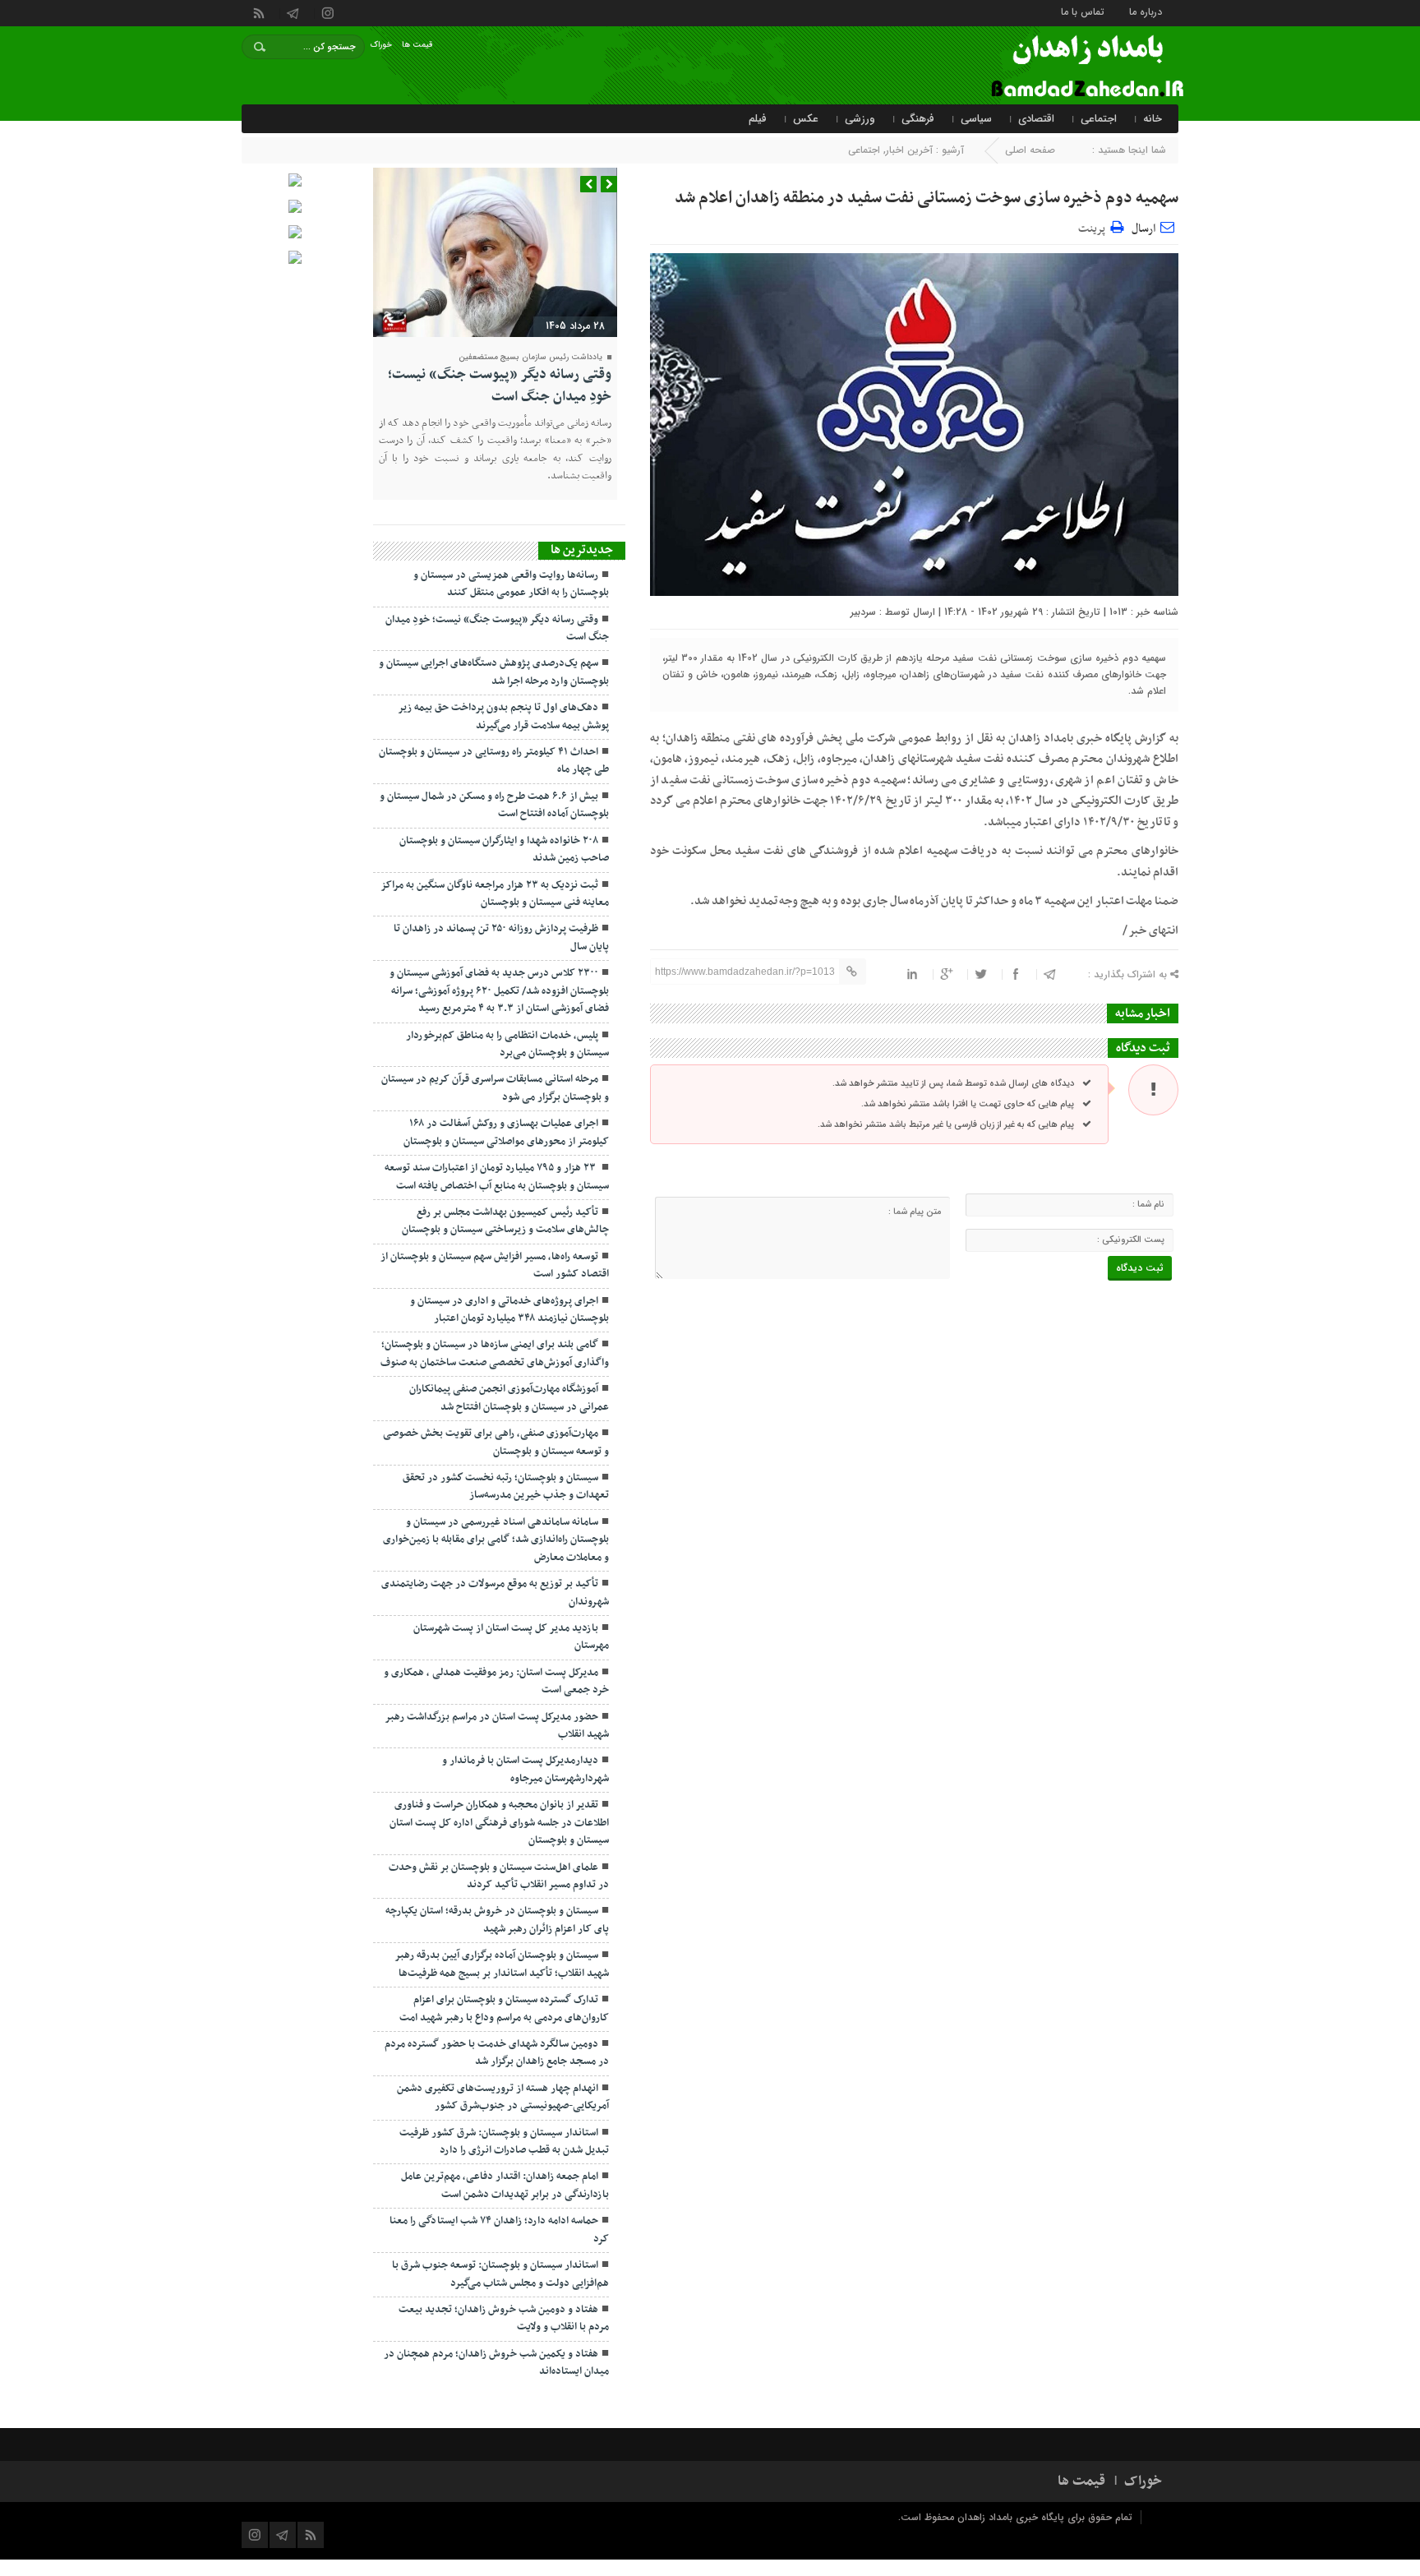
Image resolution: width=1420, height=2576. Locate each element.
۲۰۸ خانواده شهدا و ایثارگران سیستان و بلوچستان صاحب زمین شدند (504, 849)
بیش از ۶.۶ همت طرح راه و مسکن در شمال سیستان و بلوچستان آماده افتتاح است (494, 805)
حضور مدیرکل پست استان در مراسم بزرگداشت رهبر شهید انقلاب (497, 1726)
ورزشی (860, 119)
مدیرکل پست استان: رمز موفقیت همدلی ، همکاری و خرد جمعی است (496, 1681)
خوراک (381, 45)
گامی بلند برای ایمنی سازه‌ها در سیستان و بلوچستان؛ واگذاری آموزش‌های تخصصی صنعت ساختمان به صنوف (495, 1353)
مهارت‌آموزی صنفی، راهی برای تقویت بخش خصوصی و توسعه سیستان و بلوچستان (496, 1442)
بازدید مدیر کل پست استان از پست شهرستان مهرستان (511, 1637)
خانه (1153, 119)
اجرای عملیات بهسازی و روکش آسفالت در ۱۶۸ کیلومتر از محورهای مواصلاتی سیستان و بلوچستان (506, 1132)
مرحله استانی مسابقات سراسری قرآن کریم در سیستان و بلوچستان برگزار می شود (495, 1088)
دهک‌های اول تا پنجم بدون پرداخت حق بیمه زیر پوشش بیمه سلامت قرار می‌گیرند (503, 716)
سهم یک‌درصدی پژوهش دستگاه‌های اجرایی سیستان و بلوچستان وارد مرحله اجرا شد (494, 672)
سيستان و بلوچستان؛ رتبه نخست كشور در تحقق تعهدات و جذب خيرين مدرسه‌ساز (506, 1487)
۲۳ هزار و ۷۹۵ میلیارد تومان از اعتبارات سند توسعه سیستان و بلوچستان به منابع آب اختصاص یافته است (497, 1177)
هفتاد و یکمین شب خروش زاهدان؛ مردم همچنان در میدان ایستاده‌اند (496, 2363)
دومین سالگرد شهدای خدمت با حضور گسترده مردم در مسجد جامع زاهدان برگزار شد (497, 2053)
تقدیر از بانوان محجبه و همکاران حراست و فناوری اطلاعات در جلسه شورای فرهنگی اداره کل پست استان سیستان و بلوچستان (499, 1823)
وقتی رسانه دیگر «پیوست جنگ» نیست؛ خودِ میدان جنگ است (500, 385)
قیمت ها (417, 45)
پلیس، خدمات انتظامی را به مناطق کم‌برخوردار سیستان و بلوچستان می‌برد (507, 1044)
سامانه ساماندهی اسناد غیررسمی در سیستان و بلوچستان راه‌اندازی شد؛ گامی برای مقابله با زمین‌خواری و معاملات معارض (496, 1540)
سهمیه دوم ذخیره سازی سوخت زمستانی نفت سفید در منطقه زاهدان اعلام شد (927, 198)
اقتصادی (1036, 119)
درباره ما (1146, 11)
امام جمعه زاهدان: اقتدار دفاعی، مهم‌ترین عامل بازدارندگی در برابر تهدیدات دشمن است (505, 2185)
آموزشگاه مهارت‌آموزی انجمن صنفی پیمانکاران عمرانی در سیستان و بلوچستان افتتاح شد (509, 1398)
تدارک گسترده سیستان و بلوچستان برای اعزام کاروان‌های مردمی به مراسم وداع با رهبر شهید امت (504, 2008)
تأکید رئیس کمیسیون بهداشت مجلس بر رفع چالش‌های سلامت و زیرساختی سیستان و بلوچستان (505, 1221)
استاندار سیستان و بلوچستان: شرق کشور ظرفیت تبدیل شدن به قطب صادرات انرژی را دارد (504, 2142)
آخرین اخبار (909, 150)
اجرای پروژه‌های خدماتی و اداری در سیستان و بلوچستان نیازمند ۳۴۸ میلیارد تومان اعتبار (509, 1310)
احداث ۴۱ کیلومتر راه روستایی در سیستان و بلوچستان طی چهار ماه (494, 761)
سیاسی (976, 119)
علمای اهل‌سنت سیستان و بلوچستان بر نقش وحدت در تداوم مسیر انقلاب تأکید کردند (499, 1876)
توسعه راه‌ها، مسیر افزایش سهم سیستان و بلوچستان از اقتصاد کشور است (495, 1265)
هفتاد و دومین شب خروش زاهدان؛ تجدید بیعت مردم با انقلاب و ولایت (504, 2318)
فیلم (758, 119)
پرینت (1094, 226)
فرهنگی (918, 119)
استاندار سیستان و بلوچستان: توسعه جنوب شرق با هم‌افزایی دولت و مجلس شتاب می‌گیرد (500, 2274)
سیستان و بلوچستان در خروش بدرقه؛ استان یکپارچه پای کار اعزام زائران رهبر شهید (497, 1920)
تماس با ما (1083, 11)
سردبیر (863, 612)
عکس (806, 119)
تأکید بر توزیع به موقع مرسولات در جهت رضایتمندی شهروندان (495, 1593)
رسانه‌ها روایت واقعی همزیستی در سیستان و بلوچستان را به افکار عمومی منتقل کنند (511, 584)
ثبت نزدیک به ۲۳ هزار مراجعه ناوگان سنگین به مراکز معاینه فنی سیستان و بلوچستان (495, 894)
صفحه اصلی (1030, 150)
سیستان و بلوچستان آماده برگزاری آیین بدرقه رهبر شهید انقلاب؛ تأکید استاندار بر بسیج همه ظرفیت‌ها (502, 1964)
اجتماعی (1099, 119)
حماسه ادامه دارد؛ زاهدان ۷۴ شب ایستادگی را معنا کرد (499, 2230)
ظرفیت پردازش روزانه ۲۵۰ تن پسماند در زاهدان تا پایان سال (501, 937)
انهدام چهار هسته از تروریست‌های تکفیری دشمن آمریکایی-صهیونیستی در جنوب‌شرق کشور (503, 2097)
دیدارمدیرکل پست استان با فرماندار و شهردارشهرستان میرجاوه (526, 1769)
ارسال (1143, 229)
